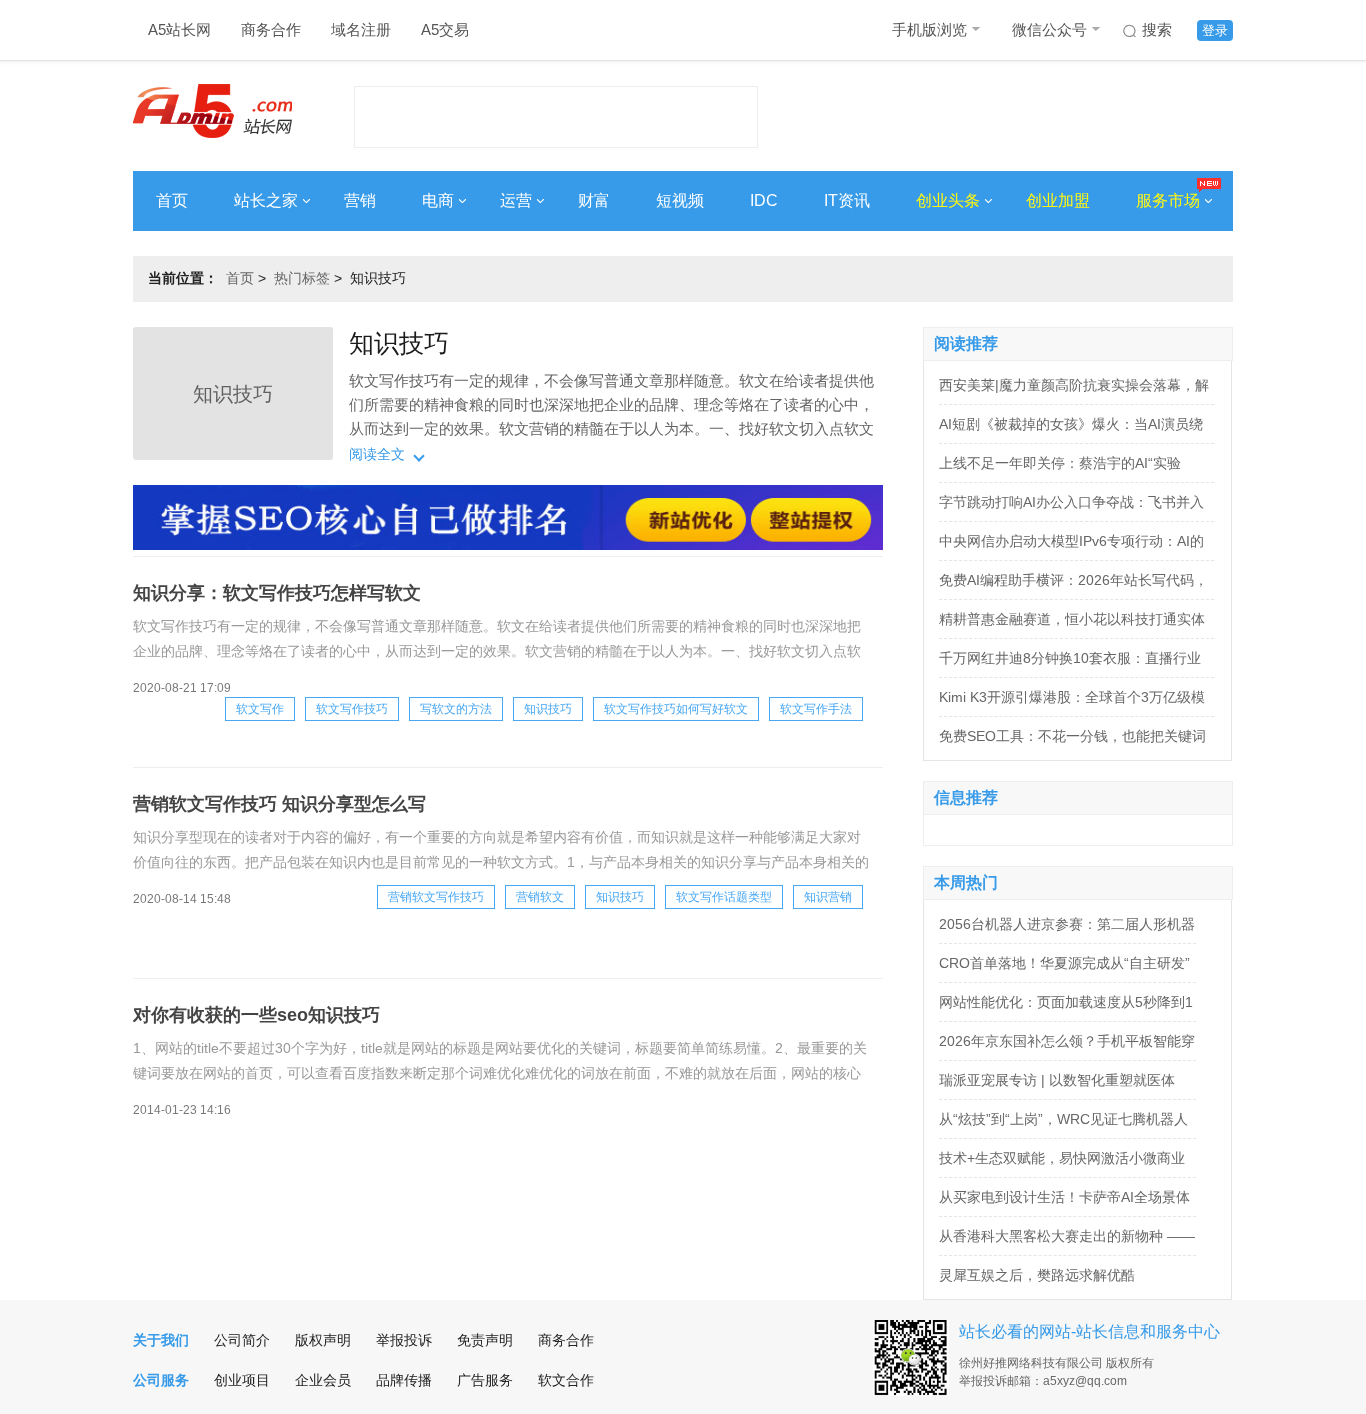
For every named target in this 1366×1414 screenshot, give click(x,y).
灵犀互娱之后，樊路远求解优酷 (1037, 1275)
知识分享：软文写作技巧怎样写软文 (277, 593)
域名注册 (361, 29)
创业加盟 (1058, 200)
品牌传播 (404, 1380)
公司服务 (161, 1380)
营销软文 (540, 897)
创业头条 (948, 200)
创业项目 (242, 1380)
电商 (438, 200)
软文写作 (260, 709)
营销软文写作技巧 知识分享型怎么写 (279, 804)
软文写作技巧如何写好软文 (676, 709)
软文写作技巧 (352, 709)
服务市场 (1168, 200)
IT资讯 (847, 200)
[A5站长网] (212, 111)
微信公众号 (1049, 29)
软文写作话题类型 (724, 897)
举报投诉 (404, 1340)
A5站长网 (179, 29)
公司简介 (242, 1340)
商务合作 (271, 29)
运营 (516, 200)
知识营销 (828, 897)
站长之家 (266, 200)
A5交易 (445, 29)
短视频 (680, 200)
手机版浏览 (929, 29)
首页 (172, 200)
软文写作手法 (816, 709)
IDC (764, 200)
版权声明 (323, 1340)
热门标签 (302, 278)
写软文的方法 (456, 709)
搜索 (1157, 29)
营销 (360, 200)
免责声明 (485, 1340)
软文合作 (566, 1380)
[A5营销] (508, 545)
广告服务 (485, 1380)
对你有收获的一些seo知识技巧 (256, 1015)
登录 (1215, 30)
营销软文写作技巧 (436, 897)
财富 (594, 200)
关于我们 (161, 1340)
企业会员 (323, 1380)
